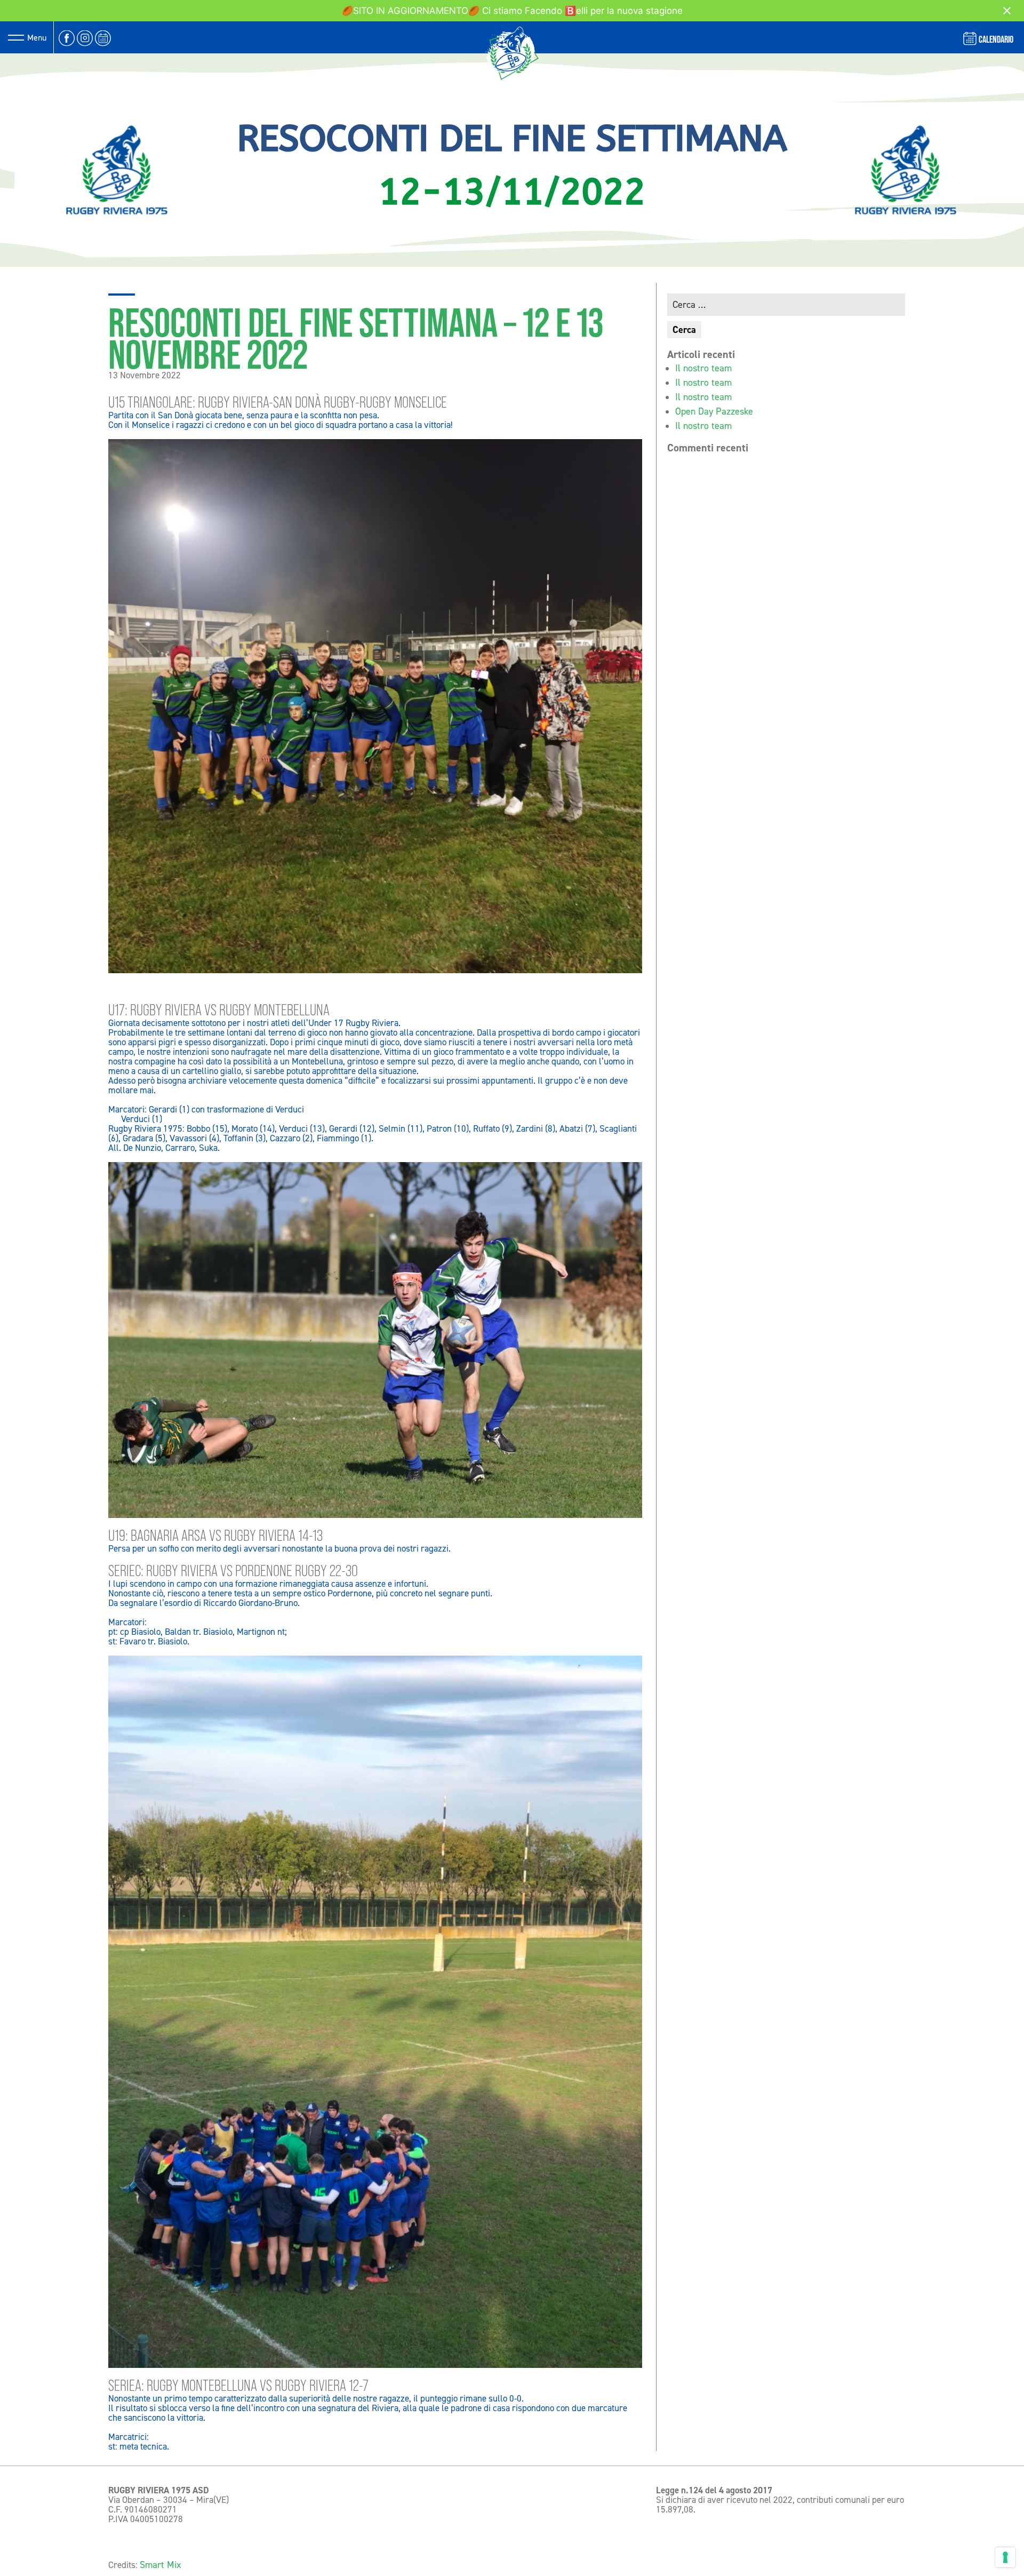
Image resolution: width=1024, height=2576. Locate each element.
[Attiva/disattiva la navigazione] (16, 37)
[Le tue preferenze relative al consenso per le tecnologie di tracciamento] (1005, 2557)
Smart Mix (161, 2565)
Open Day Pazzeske (714, 411)
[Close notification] (1007, 11)
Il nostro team (703, 368)
